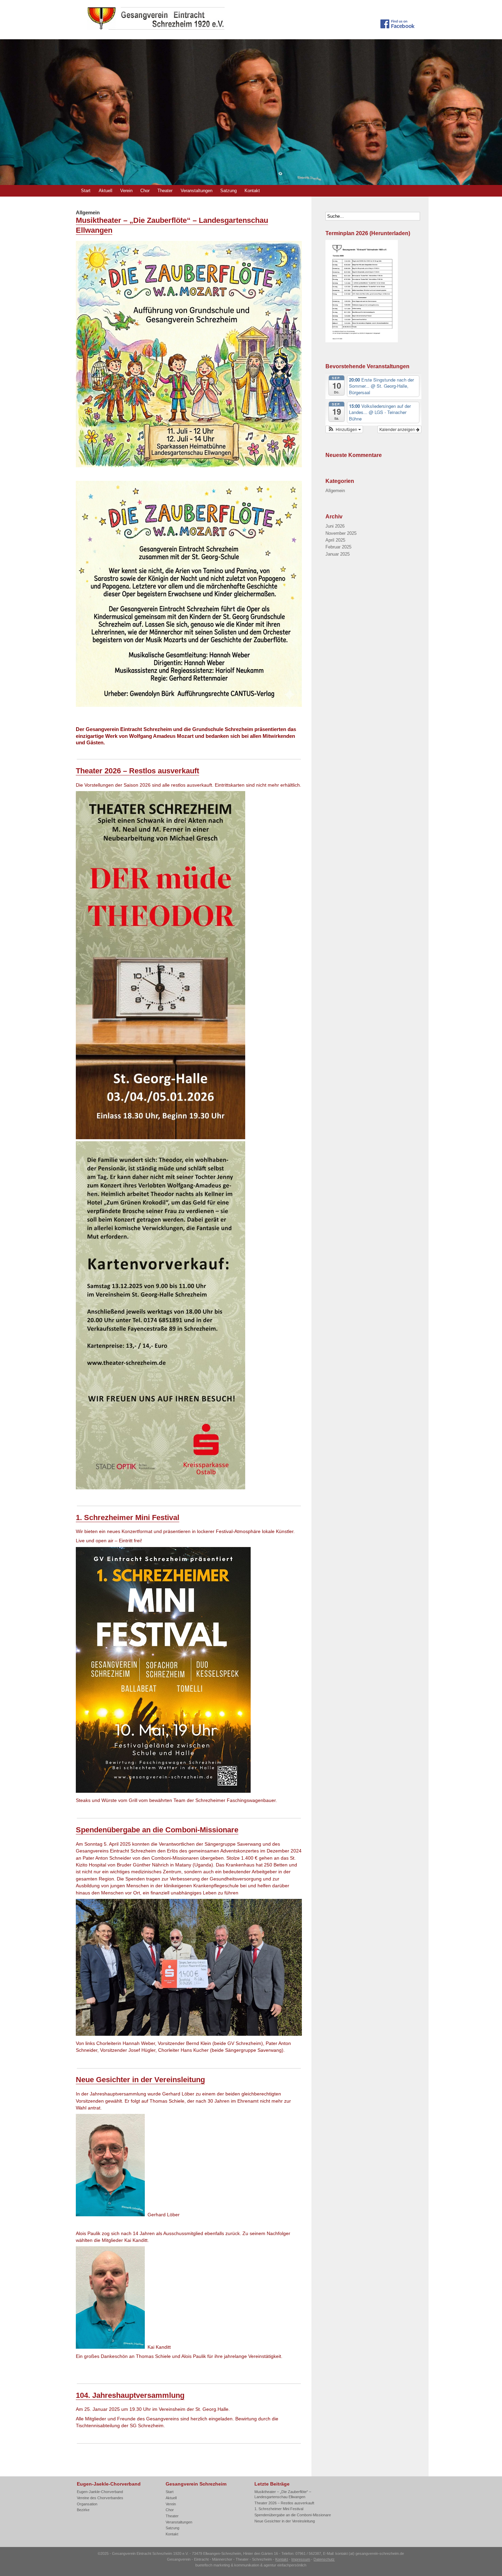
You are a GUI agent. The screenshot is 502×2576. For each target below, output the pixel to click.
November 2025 (341, 533)
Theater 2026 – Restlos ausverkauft (137, 771)
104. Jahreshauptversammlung (130, 2395)
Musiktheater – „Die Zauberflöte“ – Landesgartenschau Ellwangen (283, 2494)
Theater (165, 191)
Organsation (87, 2504)
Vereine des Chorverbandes (100, 2498)
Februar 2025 (338, 547)
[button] (344, 429)
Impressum (301, 2559)
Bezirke (83, 2510)
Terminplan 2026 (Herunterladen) (368, 233)
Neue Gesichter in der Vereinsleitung (140, 2080)
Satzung (228, 191)
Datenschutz (324, 2559)
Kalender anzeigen (398, 429)
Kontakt (252, 191)
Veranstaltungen (197, 191)
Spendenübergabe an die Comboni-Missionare (157, 1830)
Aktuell (106, 191)
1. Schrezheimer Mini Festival (128, 1518)
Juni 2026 (335, 526)
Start (86, 191)
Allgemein (335, 491)
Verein (126, 191)
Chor (145, 191)
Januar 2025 (338, 554)
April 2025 (335, 540)
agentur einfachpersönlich (285, 2565)
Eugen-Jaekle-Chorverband (100, 2492)
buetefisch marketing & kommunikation (227, 2565)
